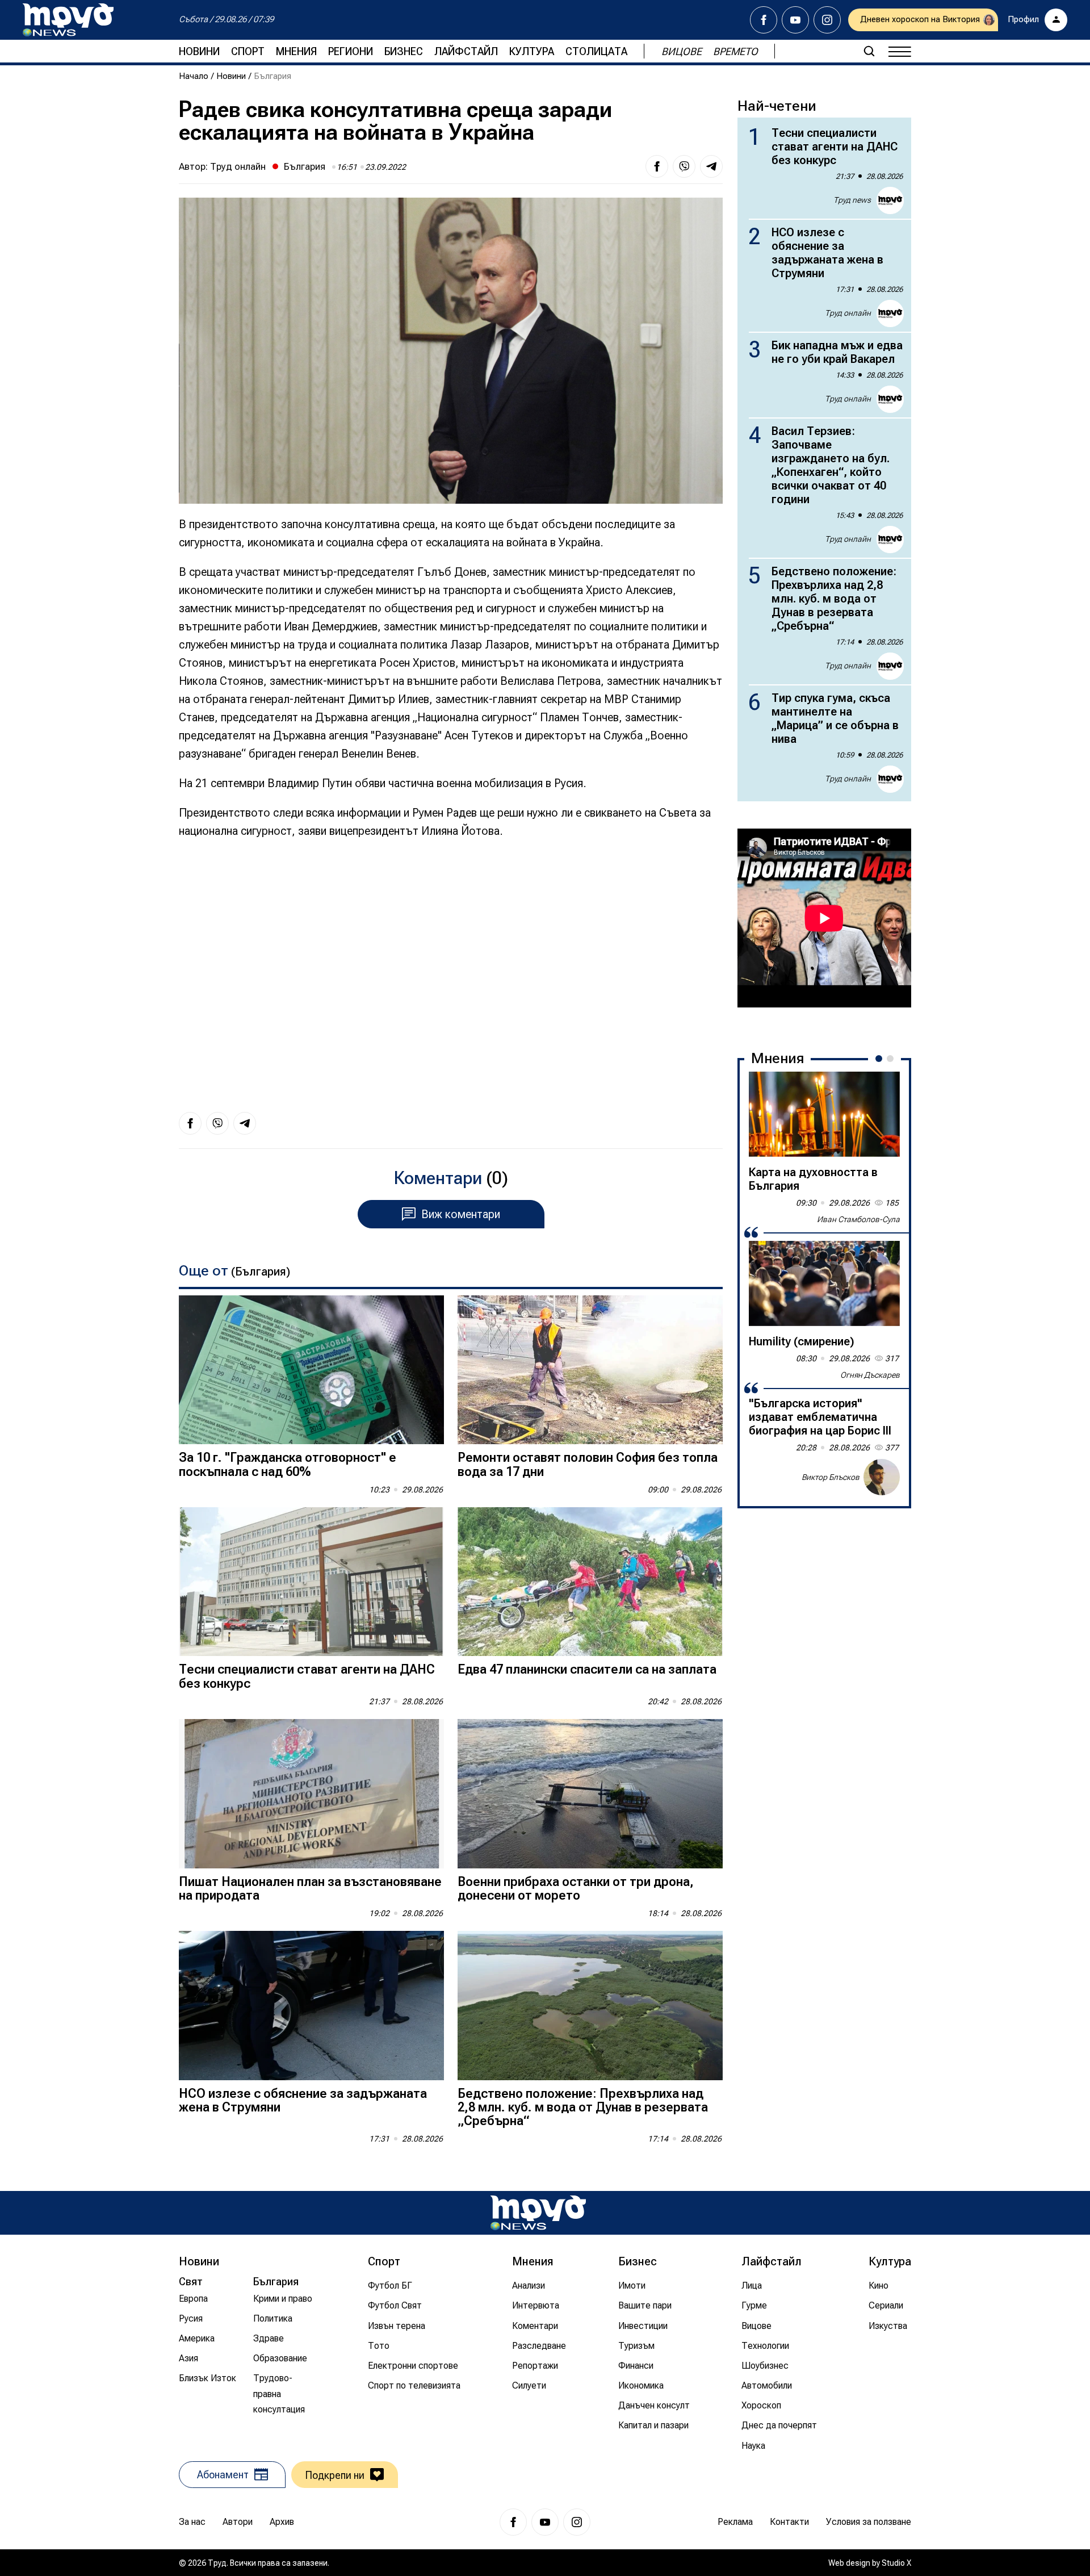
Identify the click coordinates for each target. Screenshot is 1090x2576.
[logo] (68, 20)
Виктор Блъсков (831, 1477)
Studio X (896, 2563)
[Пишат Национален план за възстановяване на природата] (311, 1794)
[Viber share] (684, 166)
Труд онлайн (238, 166)
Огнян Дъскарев (870, 1375)
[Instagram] (827, 20)
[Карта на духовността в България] (824, 1114)
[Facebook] (764, 20)
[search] (869, 51)
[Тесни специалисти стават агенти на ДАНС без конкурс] (311, 1582)
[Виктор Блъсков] (882, 1477)
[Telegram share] (711, 166)
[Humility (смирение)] (824, 1283)
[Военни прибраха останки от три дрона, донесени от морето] (590, 1794)
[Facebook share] (657, 166)
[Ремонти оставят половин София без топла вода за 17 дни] (590, 1370)
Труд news (852, 200)
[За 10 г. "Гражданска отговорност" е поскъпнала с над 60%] (311, 1370)
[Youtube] (795, 20)
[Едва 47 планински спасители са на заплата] (590, 1582)
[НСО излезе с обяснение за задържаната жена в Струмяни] (311, 2006)
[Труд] (538, 2213)
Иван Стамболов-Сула (858, 1219)
